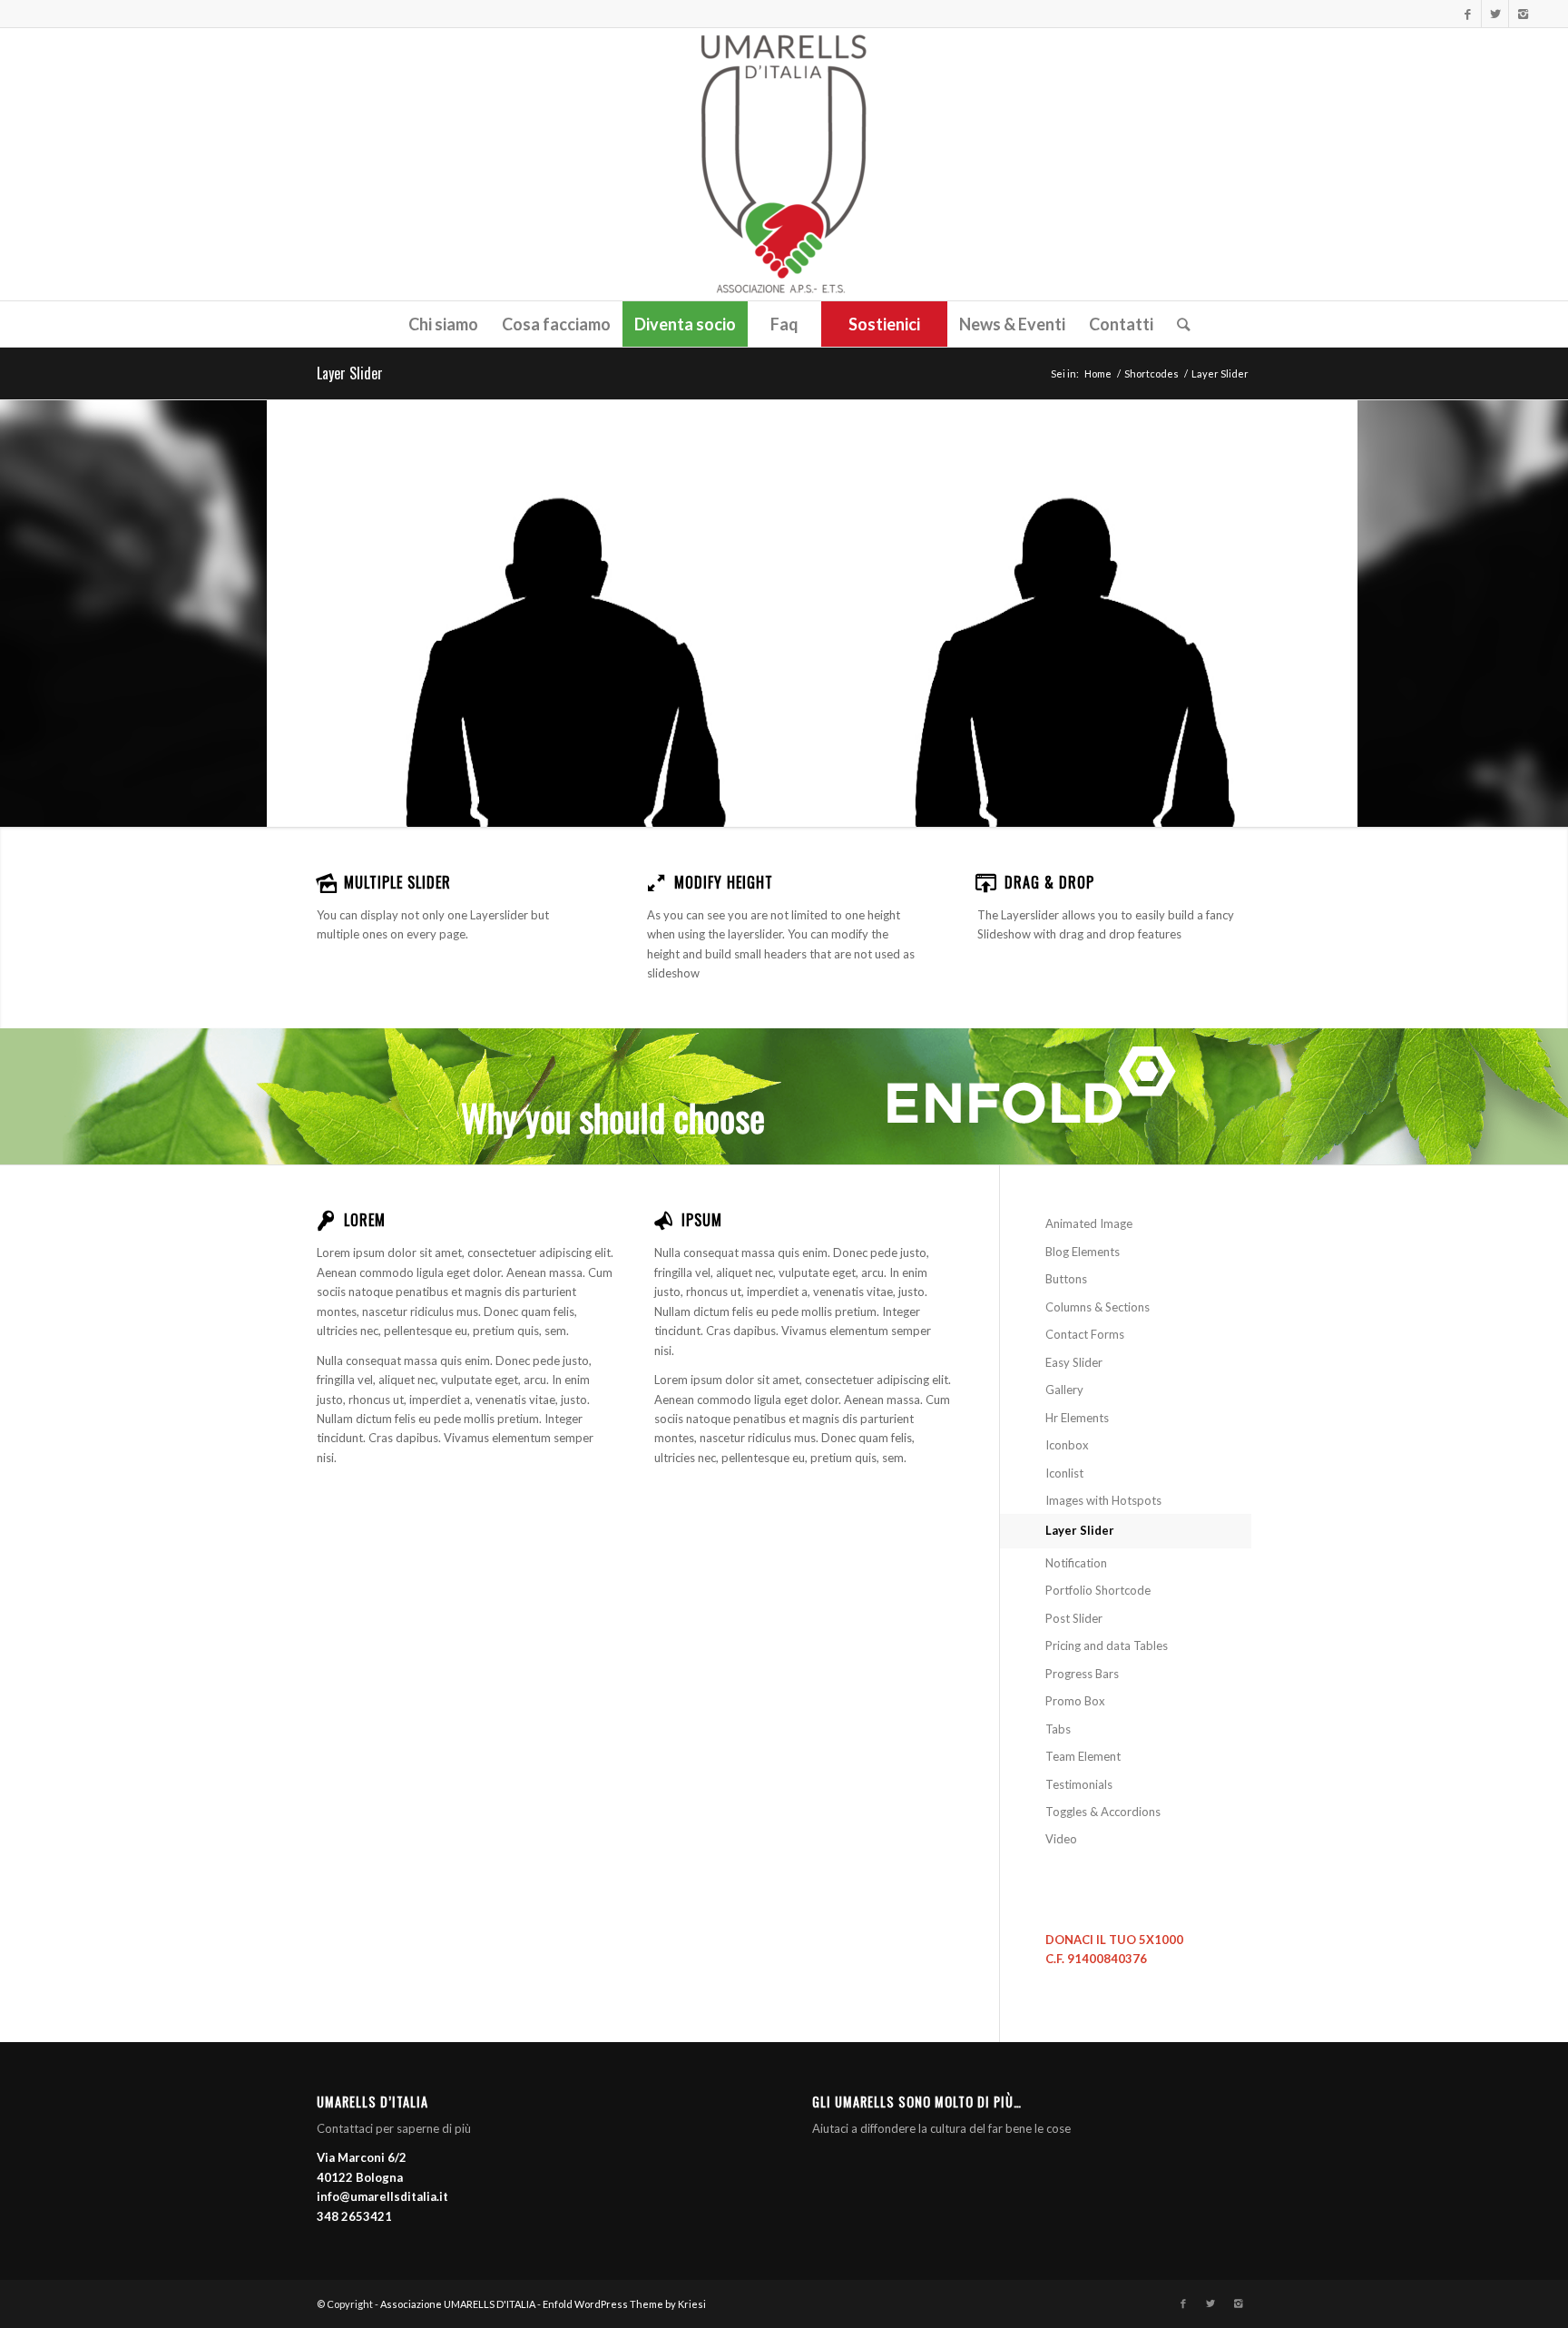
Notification (1076, 1563)
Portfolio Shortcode (1098, 1590)
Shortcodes (1151, 373)
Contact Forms (1085, 1334)
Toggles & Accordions (1103, 1812)
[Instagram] (1523, 14)
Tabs (1058, 1729)
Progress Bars (1082, 1674)
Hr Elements (1077, 1418)
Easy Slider (1074, 1362)
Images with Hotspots (1103, 1500)
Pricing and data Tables (1107, 1645)
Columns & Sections (1098, 1307)
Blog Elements (1083, 1252)
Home (1098, 373)
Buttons (1066, 1279)
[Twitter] (1495, 14)
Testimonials (1079, 1784)
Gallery (1064, 1390)
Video (1061, 1839)
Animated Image (1089, 1223)
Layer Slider (350, 373)
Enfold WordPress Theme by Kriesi (624, 2304)
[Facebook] (1468, 14)
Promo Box (1075, 1701)
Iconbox (1067, 1445)
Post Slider (1074, 1618)
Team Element (1083, 1756)
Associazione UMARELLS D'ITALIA (458, 2304)
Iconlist (1064, 1473)
